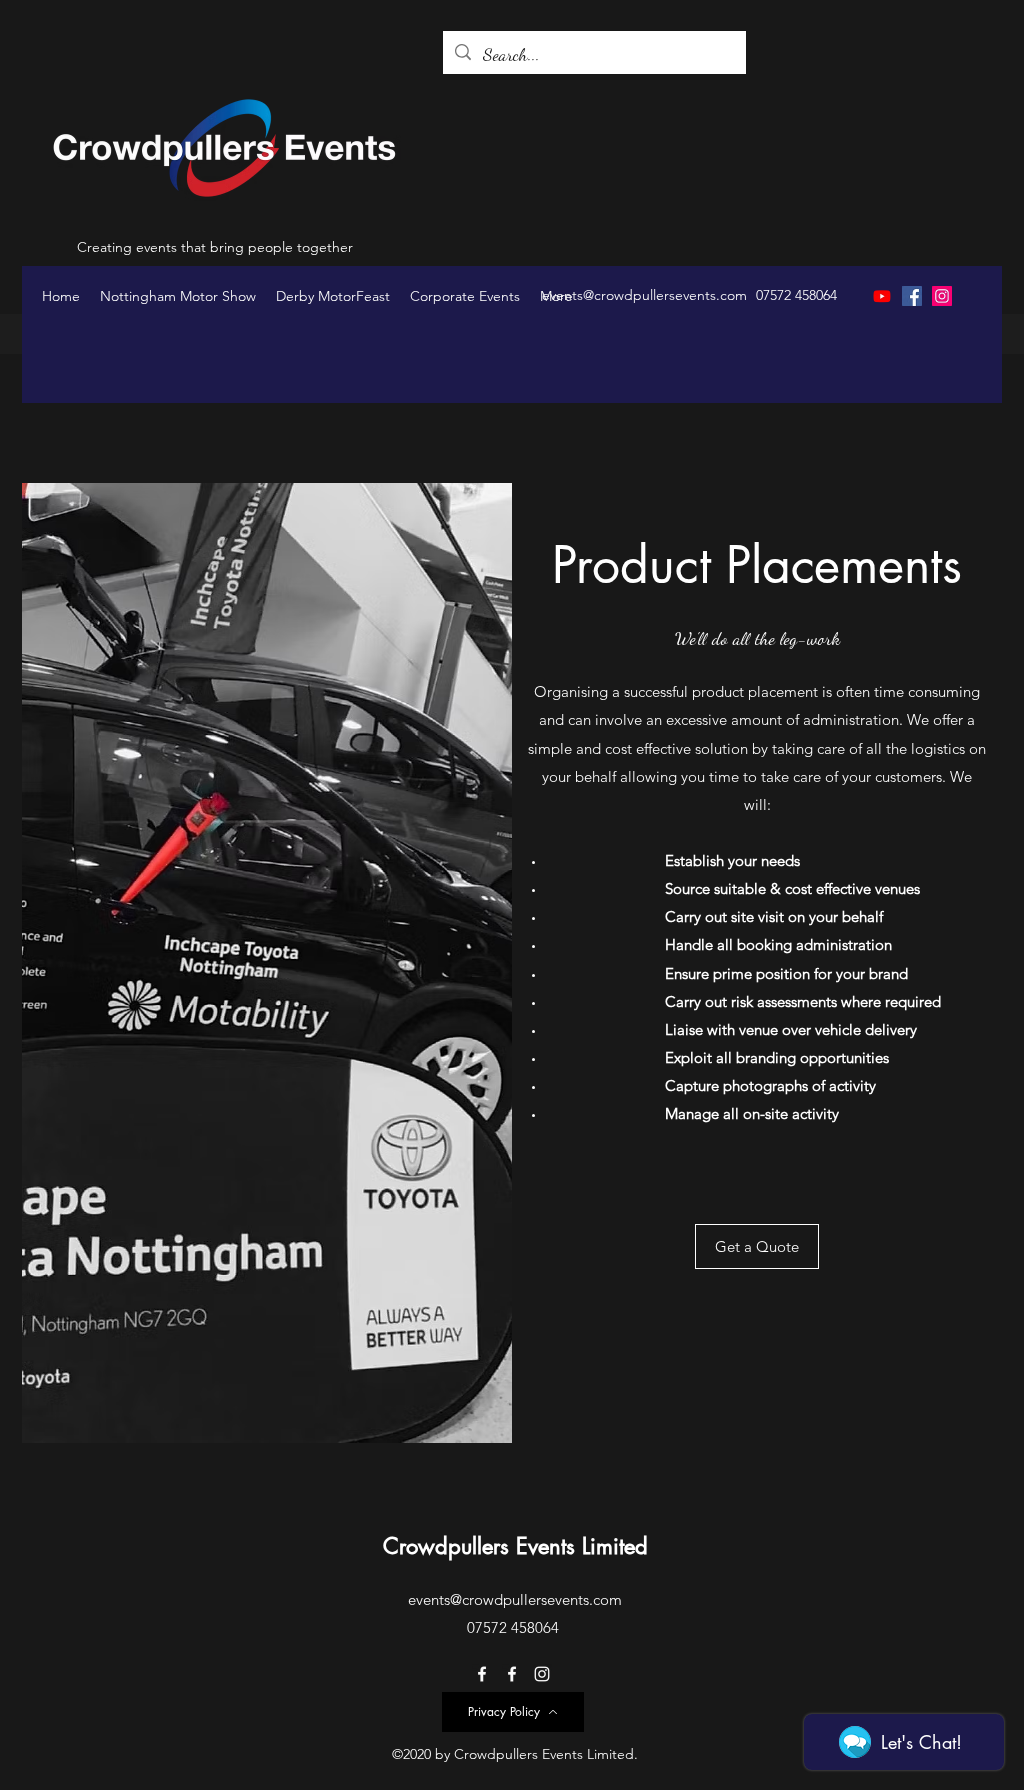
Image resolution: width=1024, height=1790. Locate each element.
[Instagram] (942, 296)
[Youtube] (882, 296)
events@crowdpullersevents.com (644, 295)
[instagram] (542, 1674)
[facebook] (482, 1674)
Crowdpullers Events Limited (515, 1546)
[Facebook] (912, 296)
